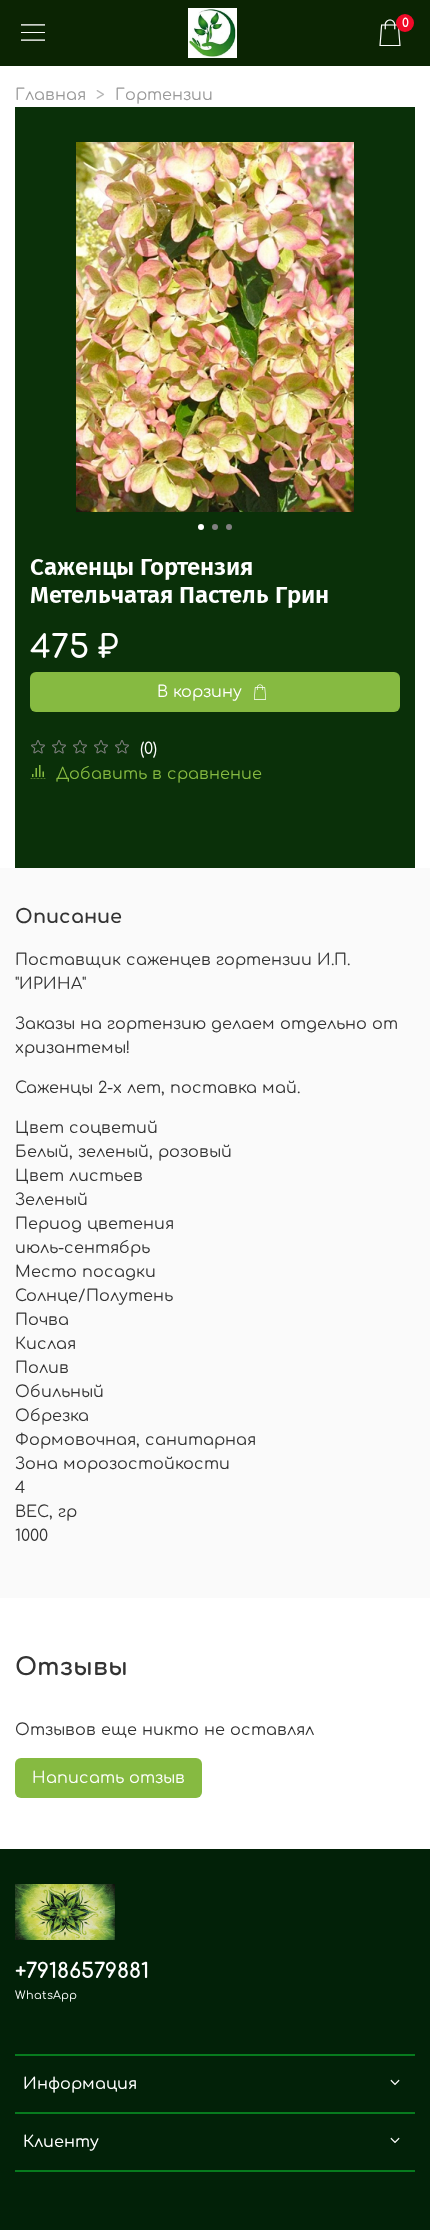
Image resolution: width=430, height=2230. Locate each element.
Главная (50, 95)
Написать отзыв (108, 1778)
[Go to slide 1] (201, 527)
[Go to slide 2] (215, 527)
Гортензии (164, 95)
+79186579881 (82, 1971)
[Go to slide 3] (229, 527)
